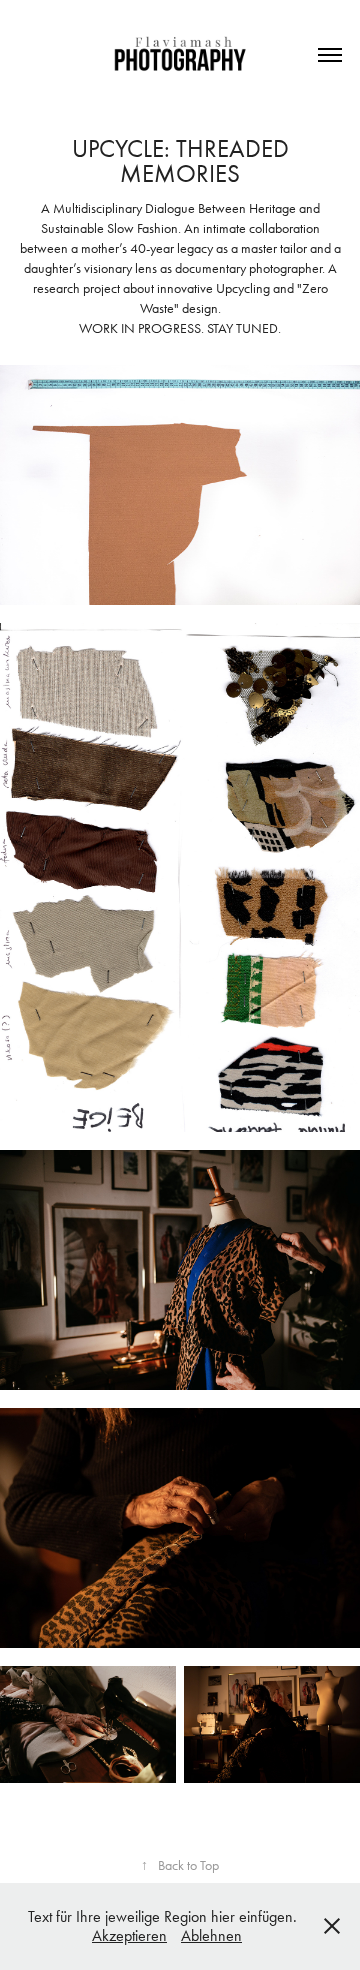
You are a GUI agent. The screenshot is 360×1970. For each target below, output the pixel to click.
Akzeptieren (129, 1935)
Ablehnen (211, 1935)
